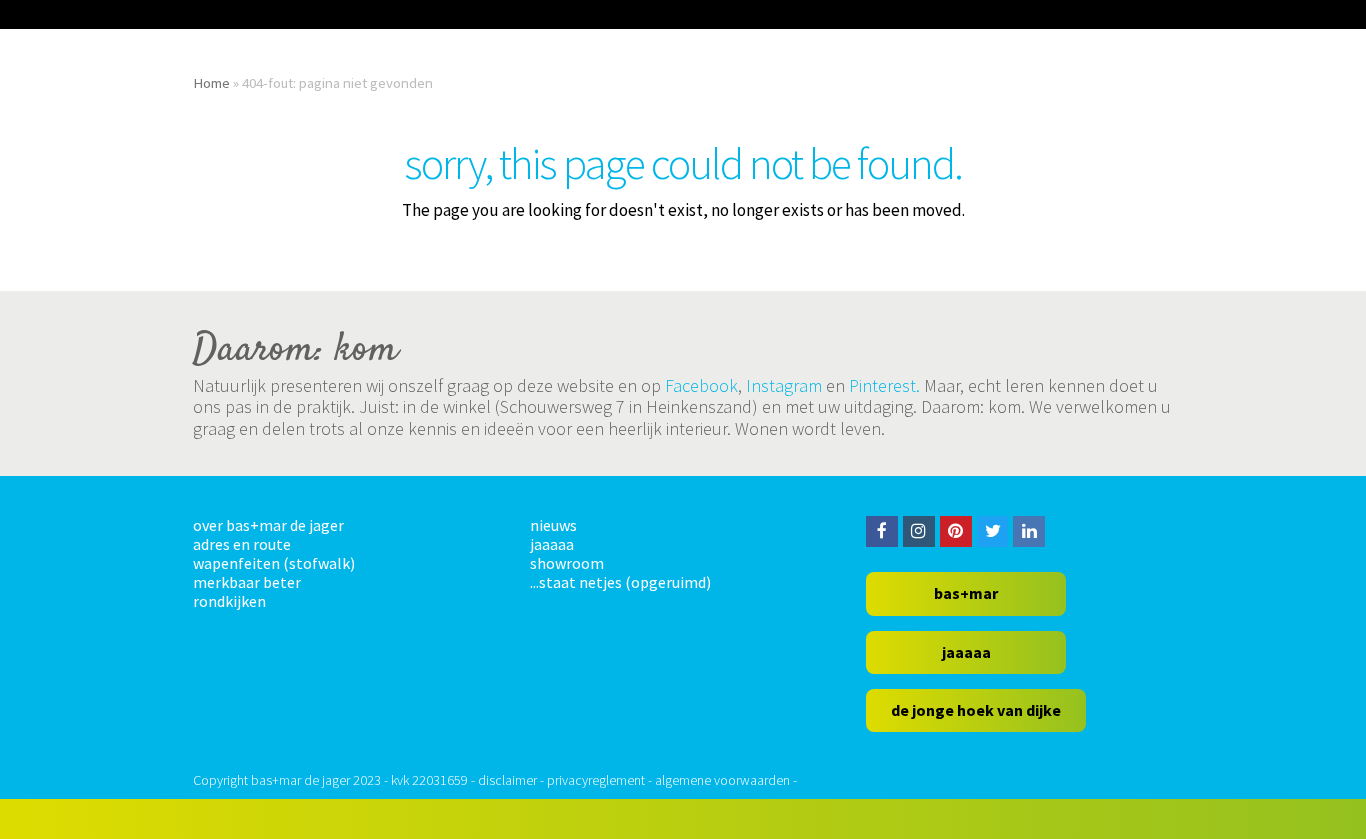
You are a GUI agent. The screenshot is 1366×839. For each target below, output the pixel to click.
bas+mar (966, 593)
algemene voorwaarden (722, 780)
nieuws (553, 525)
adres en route (242, 544)
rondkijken (229, 601)
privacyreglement (596, 780)
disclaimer (507, 780)
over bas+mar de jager (268, 525)
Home (211, 82)
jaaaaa (552, 544)
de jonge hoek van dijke (976, 710)
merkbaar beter (247, 582)
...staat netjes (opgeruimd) (620, 582)
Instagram (784, 385)
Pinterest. (884, 385)
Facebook (701, 385)
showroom (567, 563)
